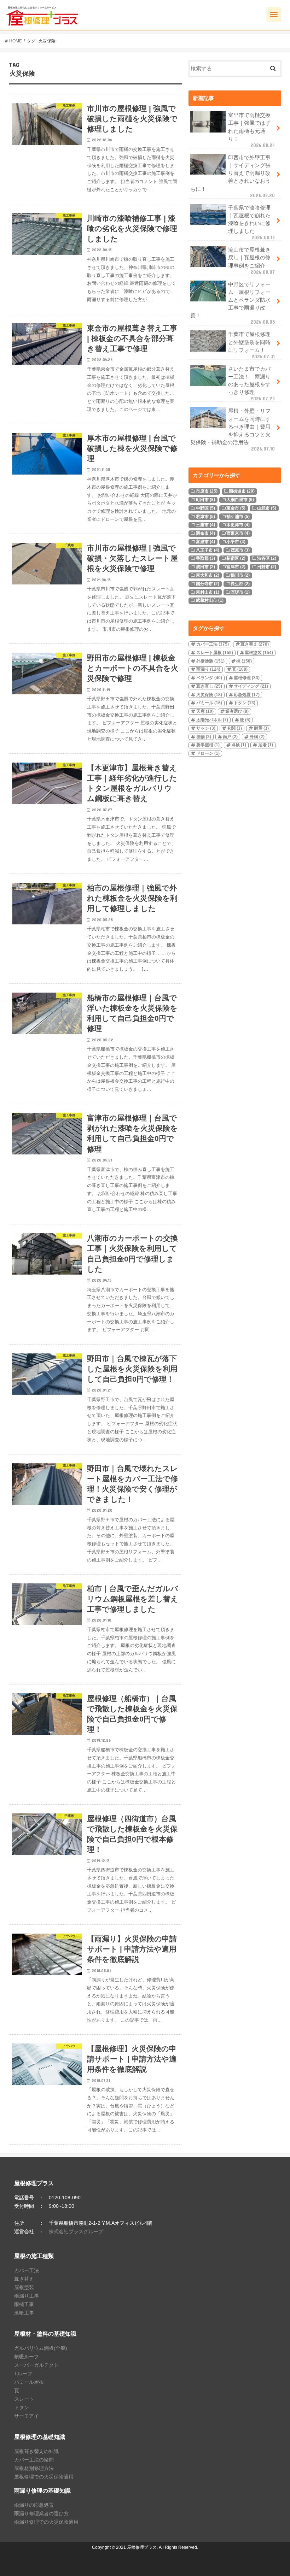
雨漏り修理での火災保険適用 (46, 2522)
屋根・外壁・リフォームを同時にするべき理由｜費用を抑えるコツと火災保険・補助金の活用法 (233, 430)
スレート (24, 2399)
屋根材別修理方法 (34, 2468)
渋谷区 (267, 558)
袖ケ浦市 (238, 517)
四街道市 (242, 491)
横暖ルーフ (27, 2357)
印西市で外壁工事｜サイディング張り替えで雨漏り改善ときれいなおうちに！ (233, 177)
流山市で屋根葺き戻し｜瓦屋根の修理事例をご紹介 (251, 261)
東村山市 (208, 592)
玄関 (234, 728)
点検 (239, 745)
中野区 (205, 508)
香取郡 (205, 558)
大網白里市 (240, 500)
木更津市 (238, 525)
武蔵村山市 (210, 600)
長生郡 (240, 584)
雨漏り (208, 669)
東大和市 (208, 575)
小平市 (236, 542)
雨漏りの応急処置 (34, 2505)
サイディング (251, 686)
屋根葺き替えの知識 (36, 2451)
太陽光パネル (212, 720)
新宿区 (236, 558)
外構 (257, 737)
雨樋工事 (24, 2304)
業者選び (237, 711)
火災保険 (209, 695)
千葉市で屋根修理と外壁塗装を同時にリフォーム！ (251, 345)
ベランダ (209, 678)
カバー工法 (213, 644)
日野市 (267, 567)
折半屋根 (208, 745)
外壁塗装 (210, 661)
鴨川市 (240, 575)
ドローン (208, 753)
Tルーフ (23, 2374)
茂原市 (240, 550)
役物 (204, 737)
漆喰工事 (24, 2313)
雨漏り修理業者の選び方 (41, 2513)
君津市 (205, 517)
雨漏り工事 (27, 2296)
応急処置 (247, 695)
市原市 (207, 491)
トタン (245, 703)
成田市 (205, 567)
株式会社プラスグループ (76, 2231)
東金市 (236, 508)
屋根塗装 (259, 653)
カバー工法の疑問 (34, 2460)
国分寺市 (208, 584)
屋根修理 (247, 678)
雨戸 (230, 737)
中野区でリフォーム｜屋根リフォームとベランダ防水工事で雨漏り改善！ (233, 303)
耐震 (261, 728)
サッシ (206, 728)
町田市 (205, 500)
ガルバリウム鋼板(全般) (41, 2348)
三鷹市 (205, 525)
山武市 (267, 508)
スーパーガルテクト (36, 2365)
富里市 (205, 542)
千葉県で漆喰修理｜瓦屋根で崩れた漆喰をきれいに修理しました (251, 223)
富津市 (236, 567)
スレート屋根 (215, 653)
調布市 (205, 533)
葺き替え (255, 644)
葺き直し (209, 686)
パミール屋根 (29, 2382)
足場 (266, 745)
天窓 (205, 711)
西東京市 (238, 533)
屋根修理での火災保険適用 (44, 2477)
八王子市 (208, 550)
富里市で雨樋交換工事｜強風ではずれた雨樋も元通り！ (251, 130)
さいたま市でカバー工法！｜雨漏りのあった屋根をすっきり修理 (251, 384)
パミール (209, 703)
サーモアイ (27, 2416)
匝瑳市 (240, 592)
